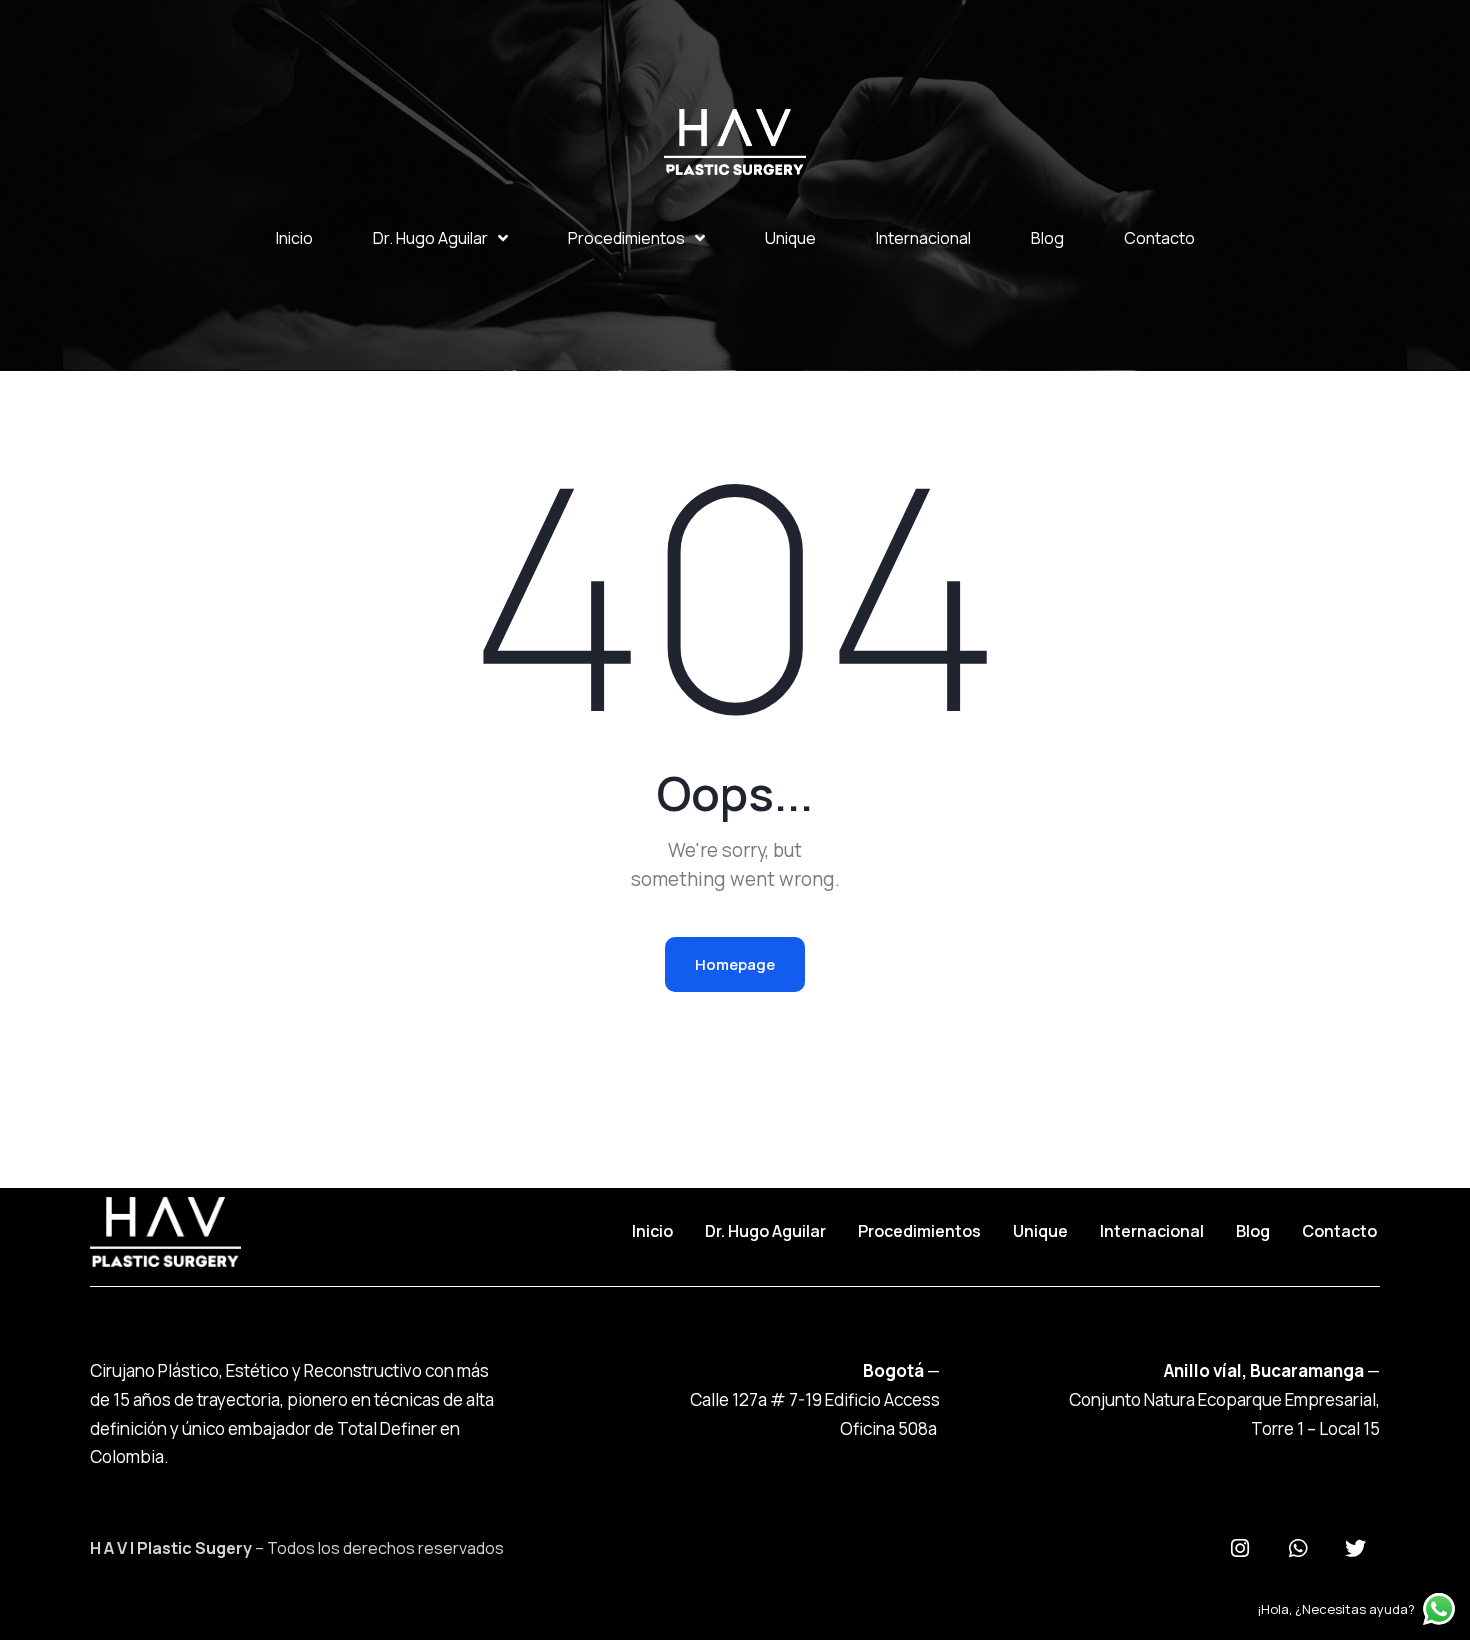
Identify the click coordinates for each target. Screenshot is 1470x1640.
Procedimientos (626, 238)
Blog (1047, 238)
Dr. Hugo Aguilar (430, 238)
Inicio (294, 238)
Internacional (923, 238)
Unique (790, 238)
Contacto (1159, 238)
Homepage (735, 964)
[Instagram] (1240, 1549)
